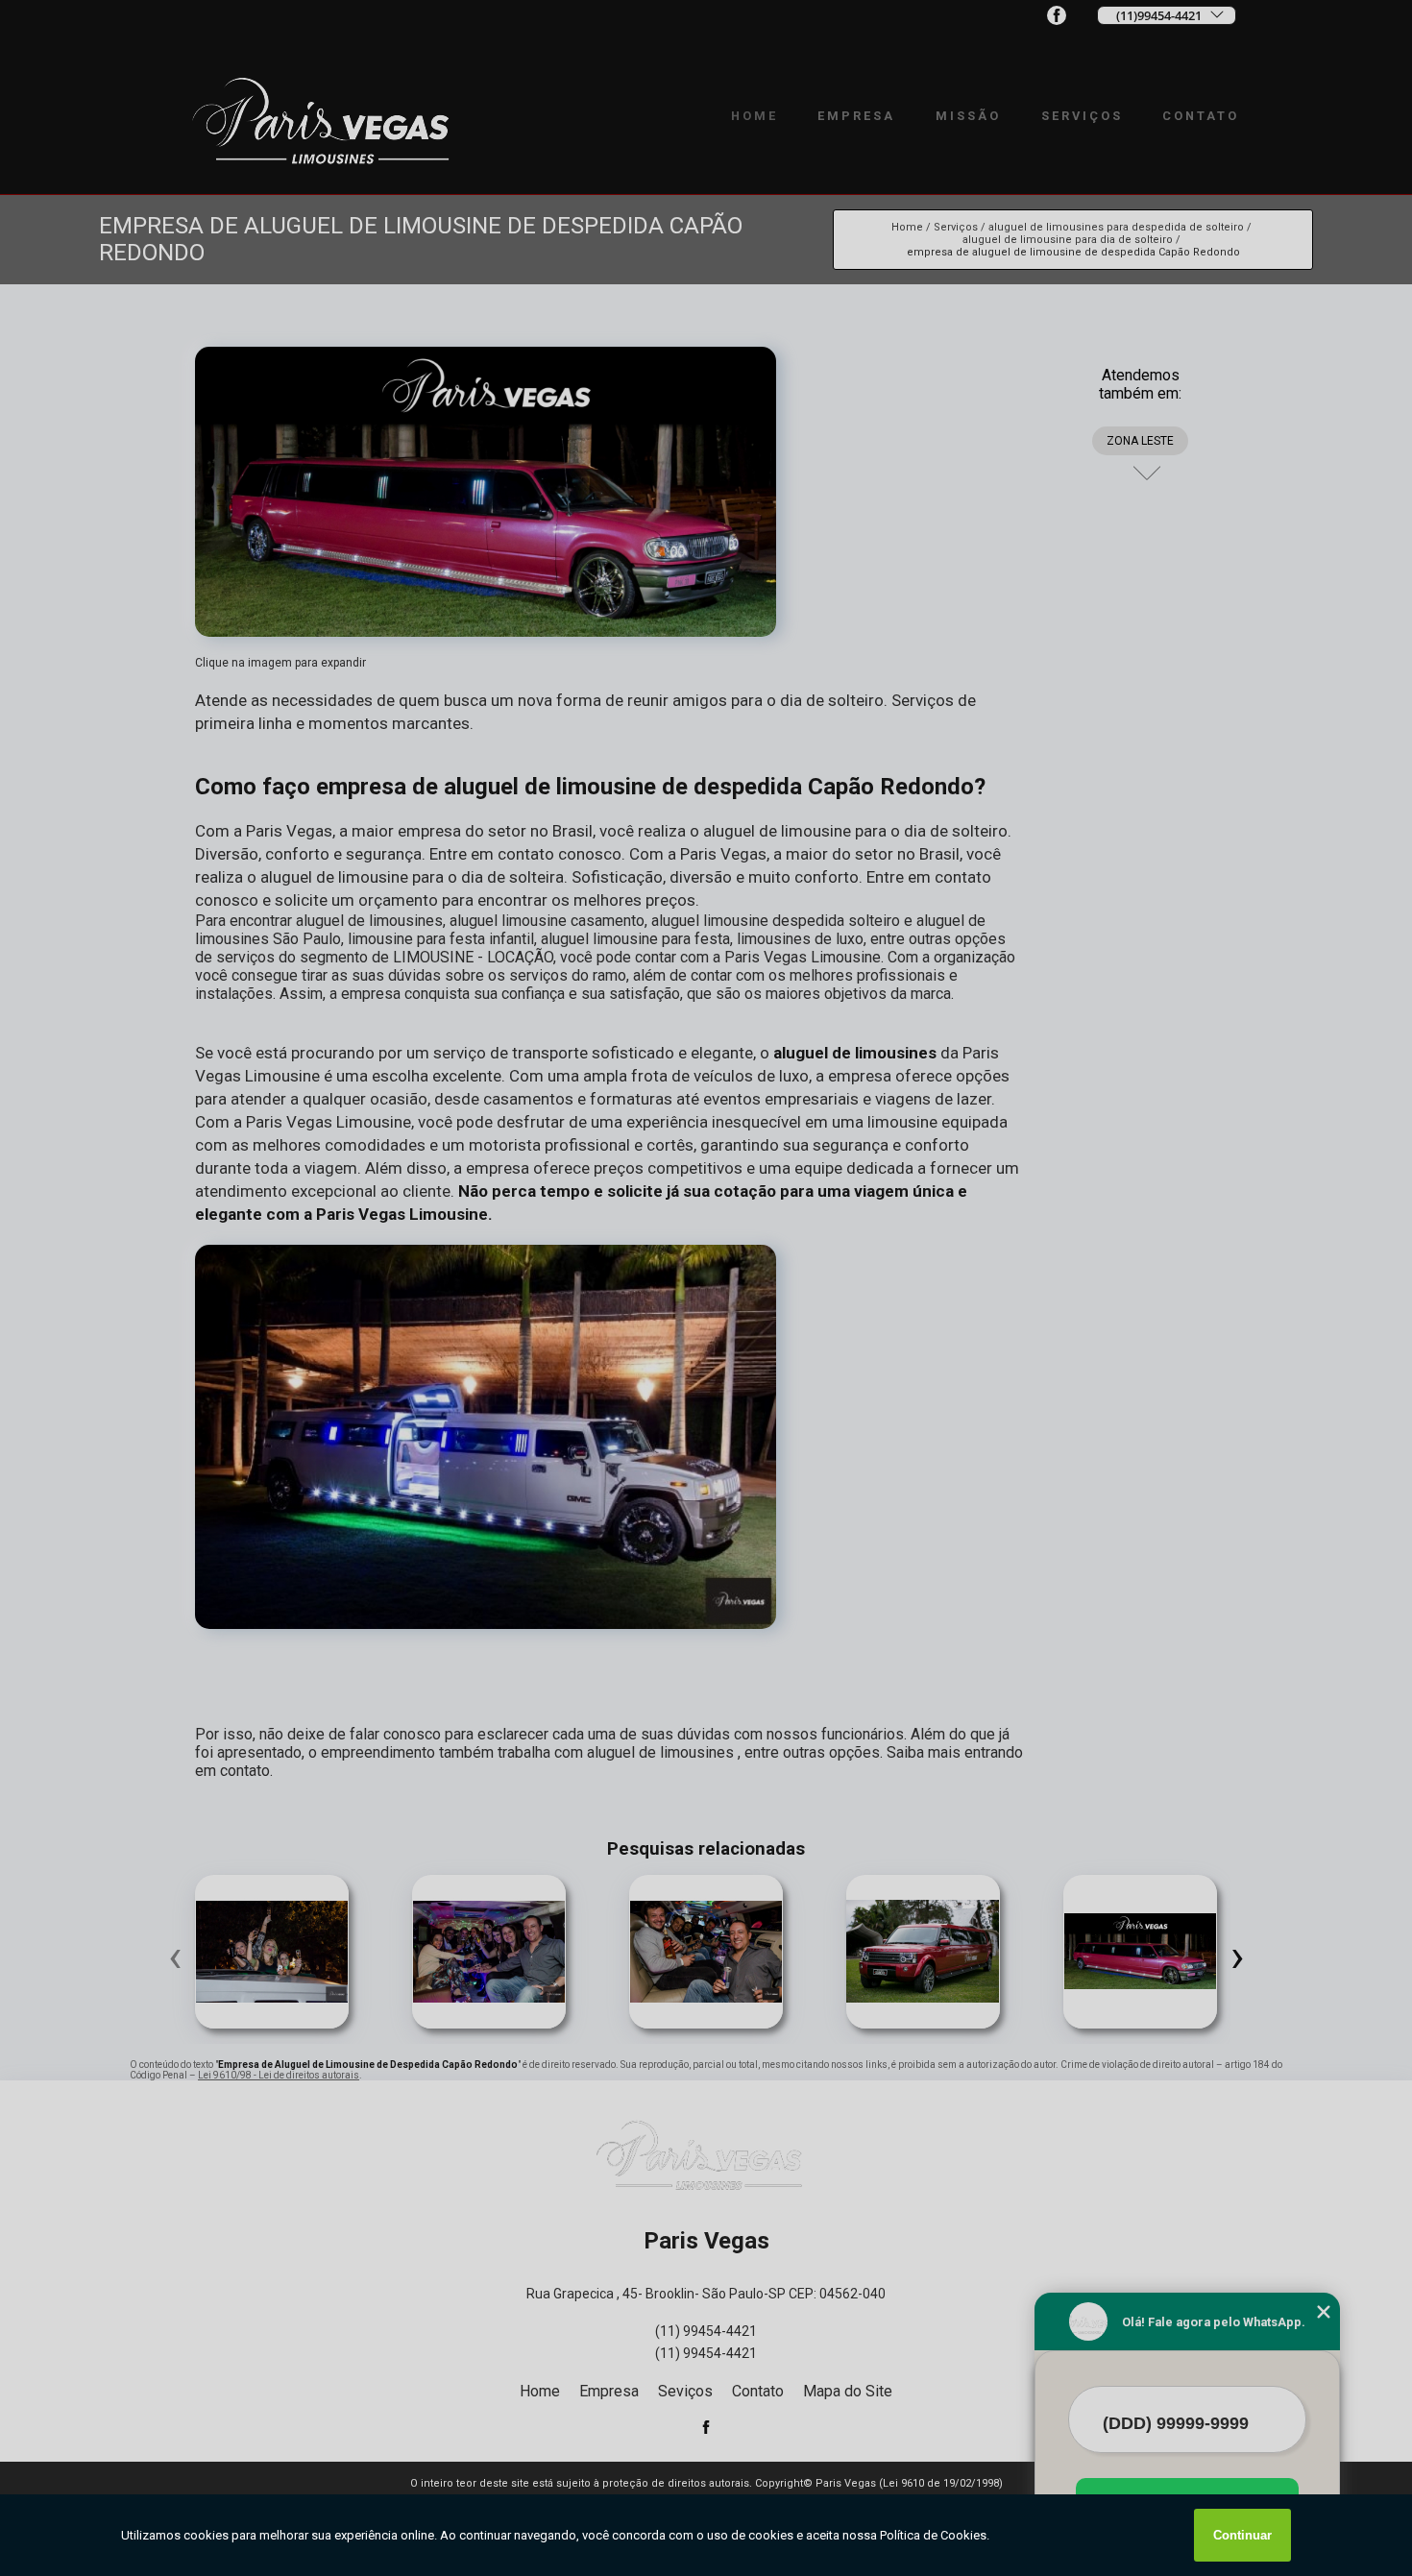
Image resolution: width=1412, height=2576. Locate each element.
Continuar (1242, 2535)
